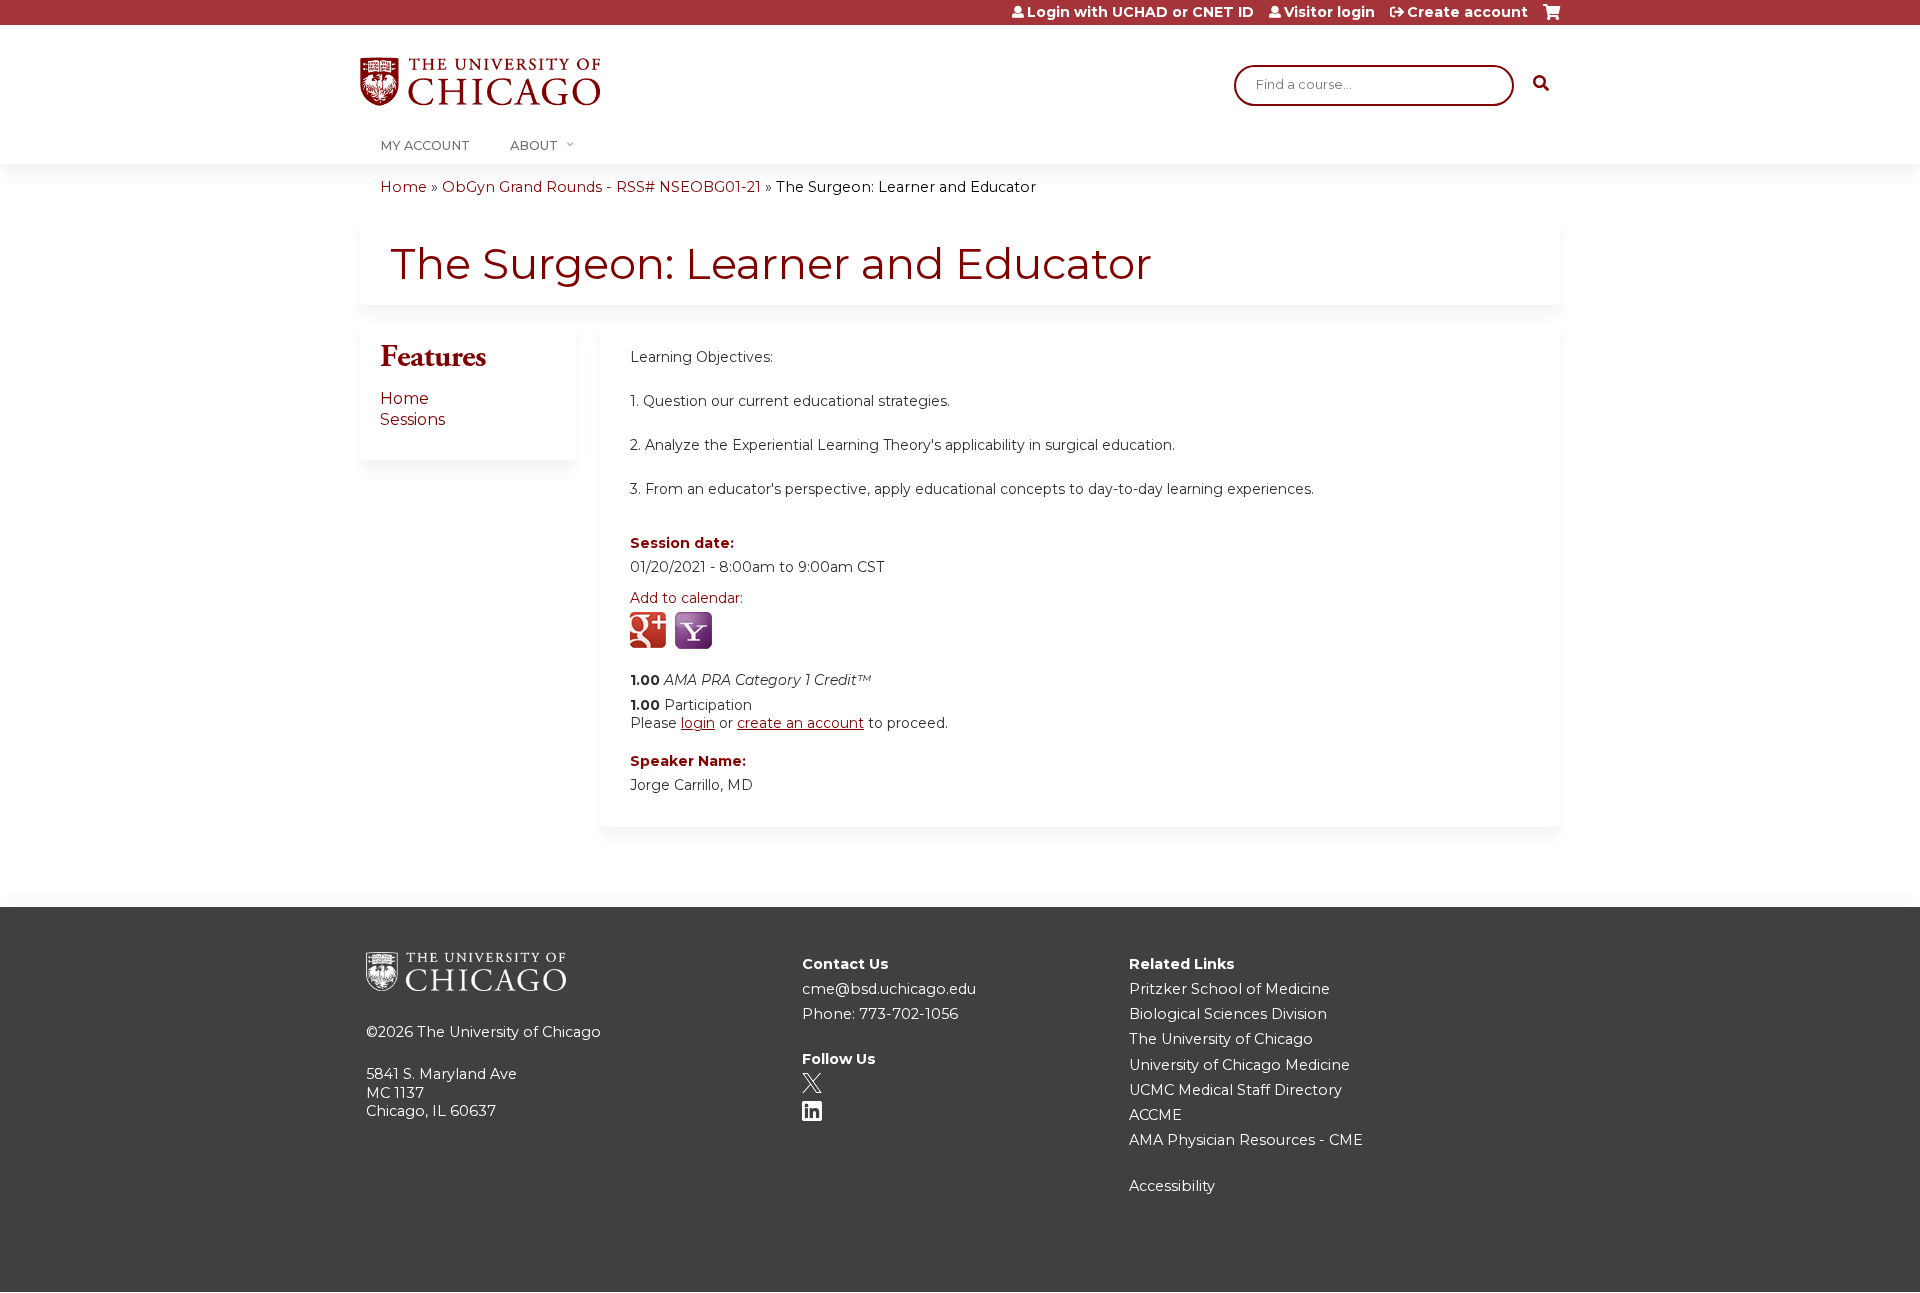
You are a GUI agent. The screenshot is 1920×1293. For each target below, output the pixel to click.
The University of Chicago (509, 1032)
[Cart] (1551, 19)
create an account (800, 723)
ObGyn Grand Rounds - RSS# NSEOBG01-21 (601, 187)
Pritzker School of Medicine (1229, 989)
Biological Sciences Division (1228, 1014)
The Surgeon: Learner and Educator (906, 187)
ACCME (1155, 1115)
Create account (1467, 12)
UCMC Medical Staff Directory (1235, 1090)
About (534, 145)
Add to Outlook (788, 632)
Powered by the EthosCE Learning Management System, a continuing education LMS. (1489, 1259)
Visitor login (1329, 12)
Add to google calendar (650, 632)
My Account (425, 145)
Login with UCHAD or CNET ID (1140, 12)
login (698, 723)
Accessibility (1172, 1186)
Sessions (412, 419)
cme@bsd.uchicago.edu (889, 989)
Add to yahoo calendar (695, 632)
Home (403, 187)
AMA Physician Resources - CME (1246, 1140)
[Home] (480, 81)
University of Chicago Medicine (1239, 1065)
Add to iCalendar (740, 631)
